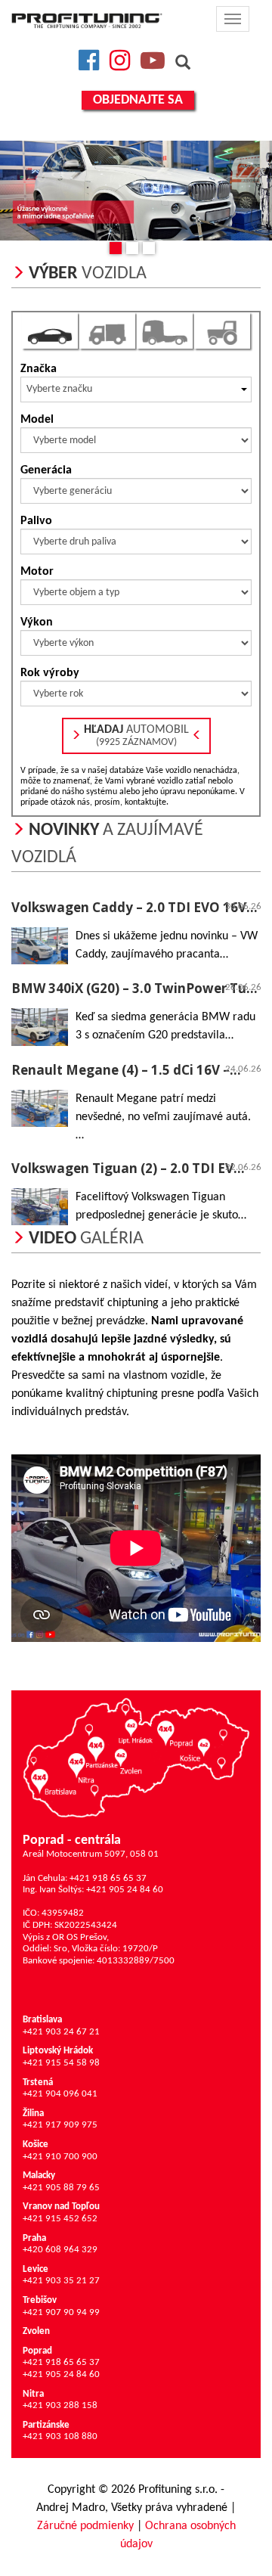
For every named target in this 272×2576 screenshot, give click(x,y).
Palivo (36, 521)
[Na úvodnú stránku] (87, 20)
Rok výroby (50, 673)
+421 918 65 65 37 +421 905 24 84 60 (61, 2363)
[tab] (50, 331)
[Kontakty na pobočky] (136, 1757)
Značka (39, 369)
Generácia (46, 470)
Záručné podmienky (85, 2526)
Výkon (37, 622)
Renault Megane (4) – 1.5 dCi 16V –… (126, 1070)
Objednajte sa (138, 100)
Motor (37, 572)
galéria (86, 1239)
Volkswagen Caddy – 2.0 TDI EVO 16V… (134, 907)
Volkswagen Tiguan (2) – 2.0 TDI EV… (128, 1168)
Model (37, 420)
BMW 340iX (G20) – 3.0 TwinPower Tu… (134, 988)
